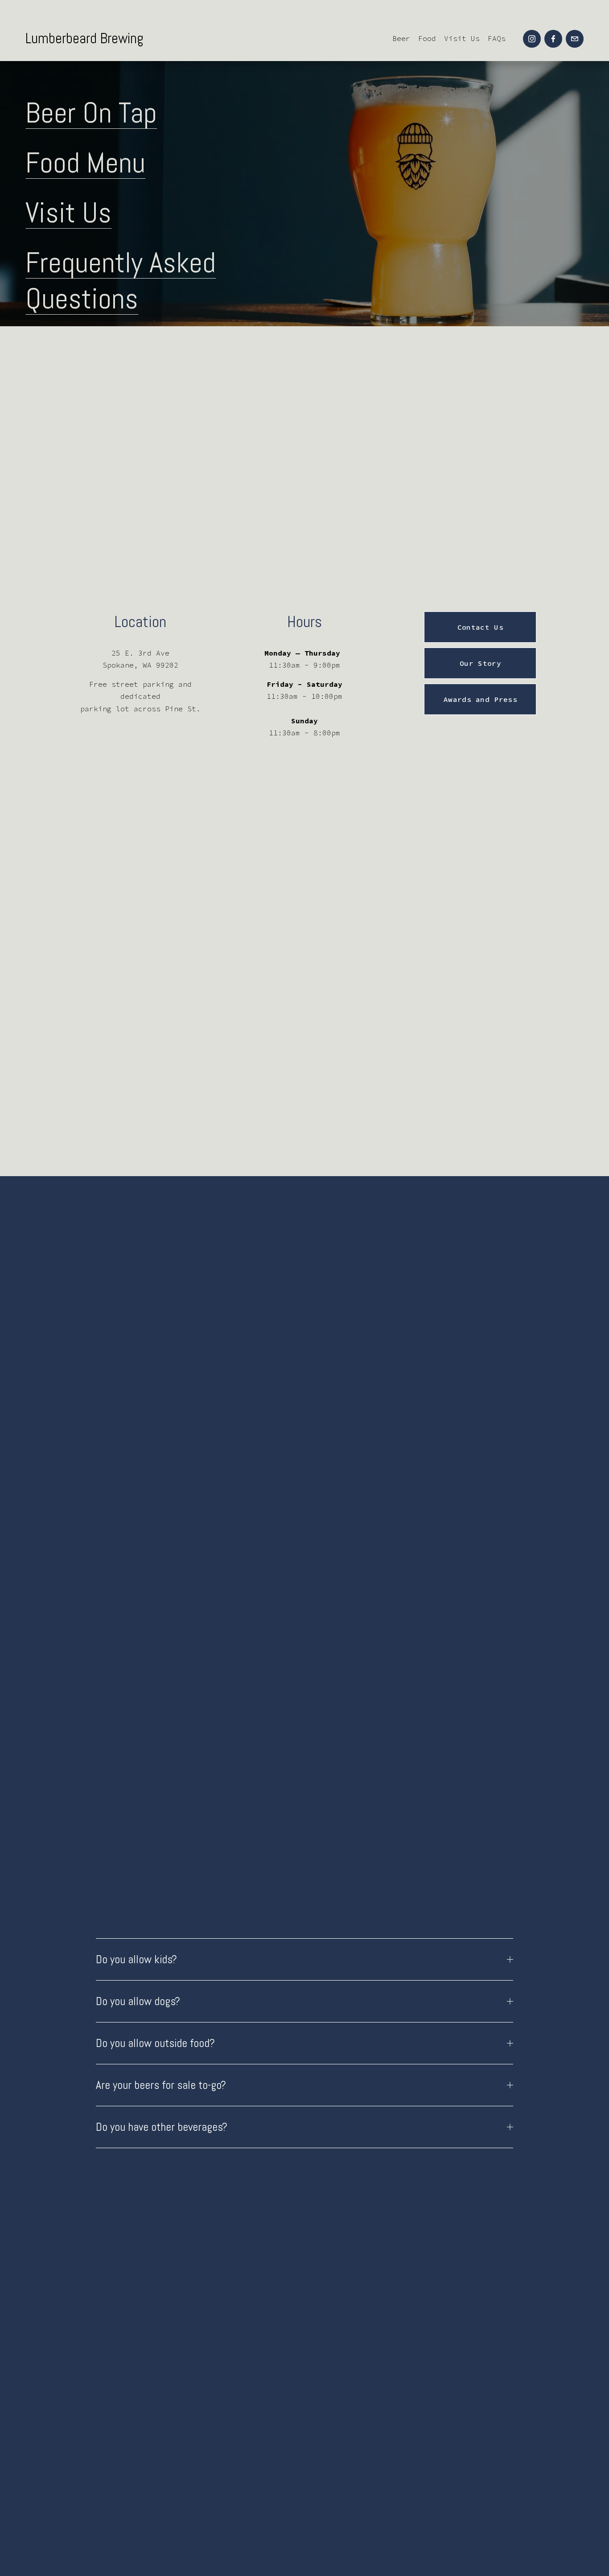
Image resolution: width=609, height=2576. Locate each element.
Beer (401, 38)
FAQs (497, 38)
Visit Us (462, 38)
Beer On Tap (91, 113)
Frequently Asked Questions (121, 280)
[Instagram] (532, 39)
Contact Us (480, 627)
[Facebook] (553, 39)
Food (427, 38)
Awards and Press (480, 699)
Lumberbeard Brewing (84, 38)
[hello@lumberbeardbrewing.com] (575, 39)
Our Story (480, 663)
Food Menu (85, 162)
